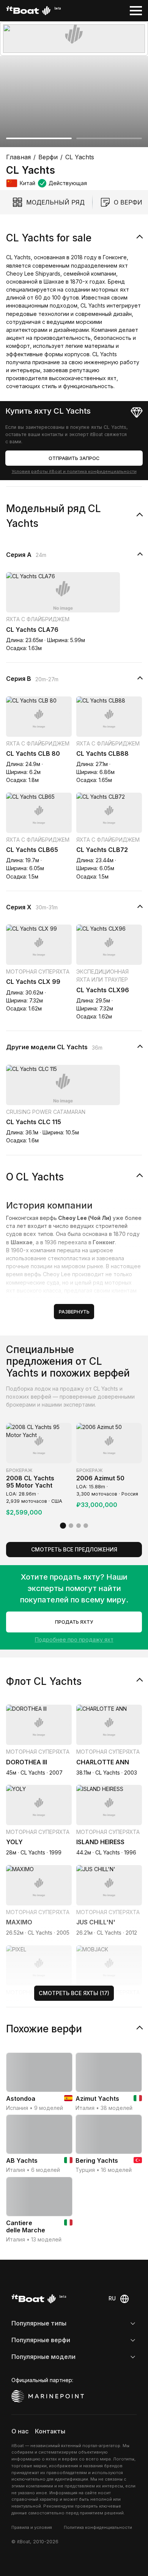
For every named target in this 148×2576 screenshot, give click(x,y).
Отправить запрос (74, 458)
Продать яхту (74, 1622)
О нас (20, 2431)
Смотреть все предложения (74, 1549)
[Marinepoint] (48, 2396)
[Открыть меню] (136, 11)
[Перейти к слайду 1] (39, 138)
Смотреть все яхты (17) (74, 1993)
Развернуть (74, 1312)
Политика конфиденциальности (98, 2527)
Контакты (50, 2431)
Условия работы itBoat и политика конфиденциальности (74, 471)
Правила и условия (32, 2527)
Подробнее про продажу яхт (74, 1639)
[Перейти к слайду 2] (109, 138)
